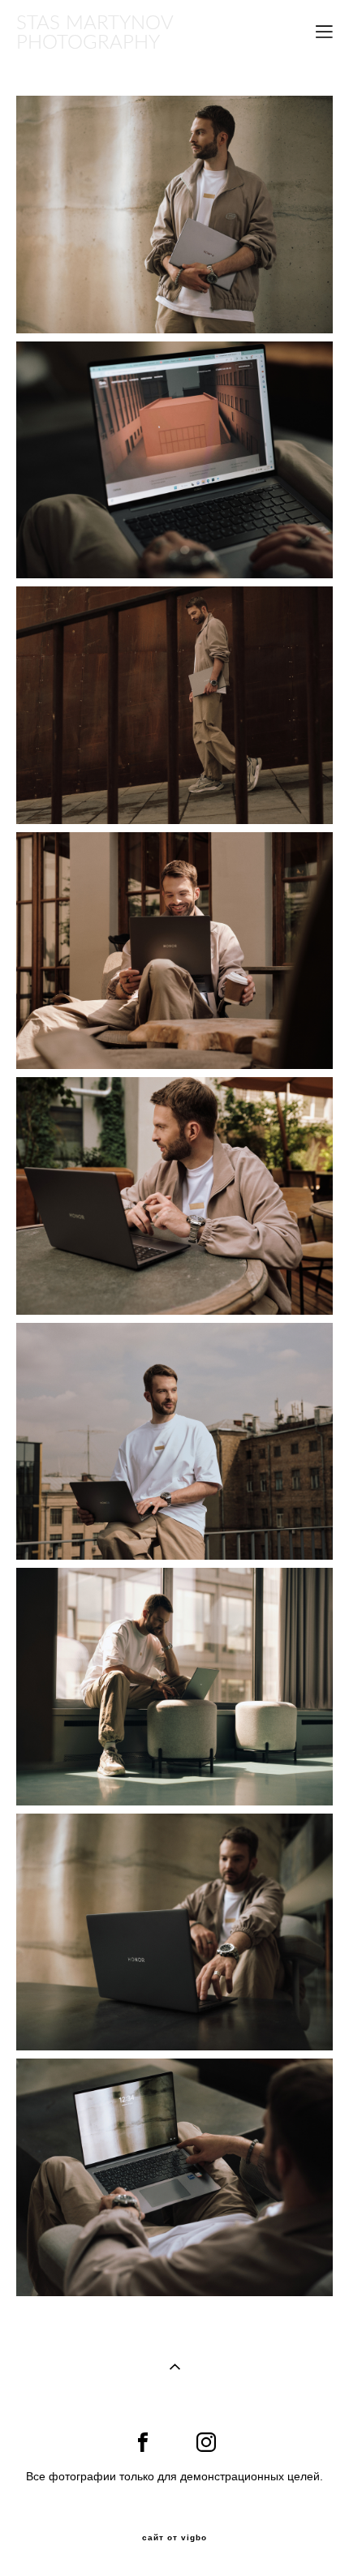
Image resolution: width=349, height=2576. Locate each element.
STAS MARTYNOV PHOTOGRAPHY (95, 32)
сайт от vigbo (174, 2538)
